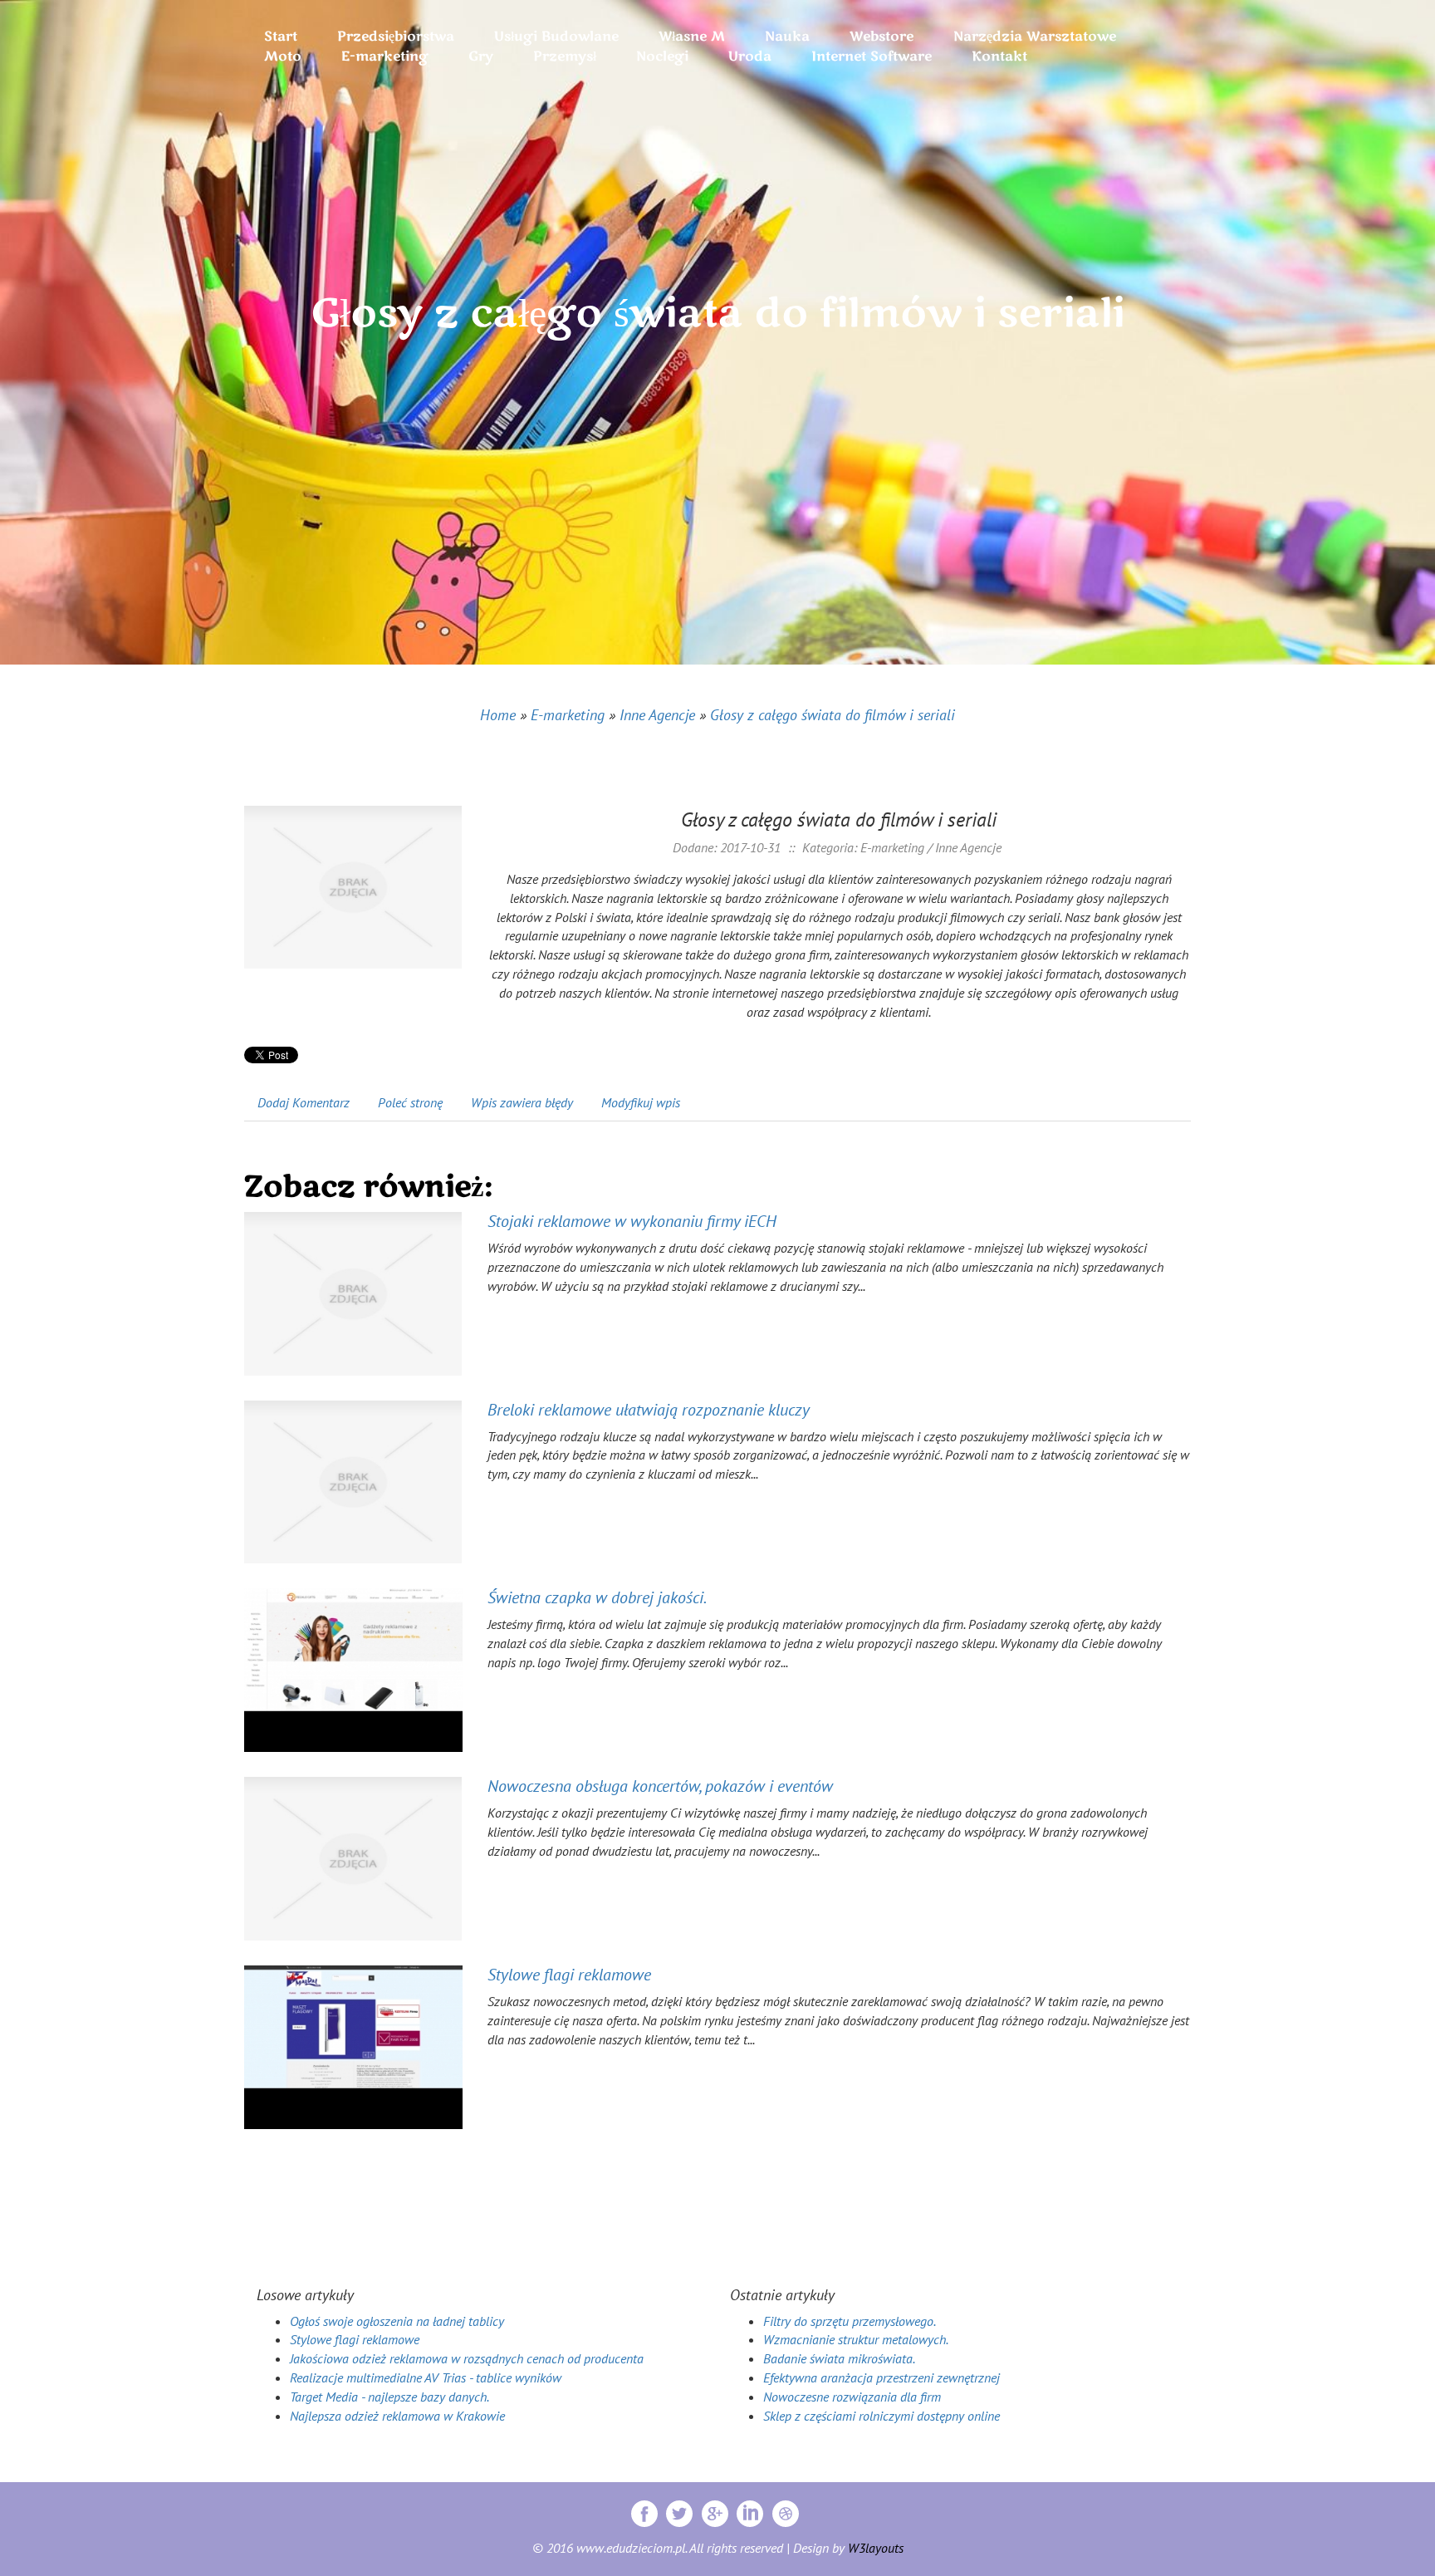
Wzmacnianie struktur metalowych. (856, 2339)
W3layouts (876, 2548)
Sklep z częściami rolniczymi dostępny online (882, 2416)
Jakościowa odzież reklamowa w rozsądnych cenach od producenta (467, 2358)
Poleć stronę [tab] (410, 1102)
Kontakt (999, 56)
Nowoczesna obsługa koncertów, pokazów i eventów (660, 1786)
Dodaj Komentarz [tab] (304, 1102)
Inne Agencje (657, 715)
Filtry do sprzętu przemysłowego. (850, 2321)
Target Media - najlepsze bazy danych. (389, 2397)
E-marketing (568, 715)
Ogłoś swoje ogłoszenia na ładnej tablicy (397, 2321)
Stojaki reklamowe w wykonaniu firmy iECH (632, 1221)
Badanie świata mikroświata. (839, 2358)
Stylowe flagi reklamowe (569, 1975)
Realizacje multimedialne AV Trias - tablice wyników (426, 2377)
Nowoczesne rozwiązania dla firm (852, 2397)
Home (498, 715)
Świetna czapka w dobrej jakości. (597, 1597)
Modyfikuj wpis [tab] (641, 1102)
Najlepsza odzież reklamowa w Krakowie (397, 2416)
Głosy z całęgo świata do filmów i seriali (833, 715)
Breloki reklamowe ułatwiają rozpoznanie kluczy (649, 1410)
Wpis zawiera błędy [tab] (522, 1102)
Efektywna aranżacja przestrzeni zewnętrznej (882, 2377)
